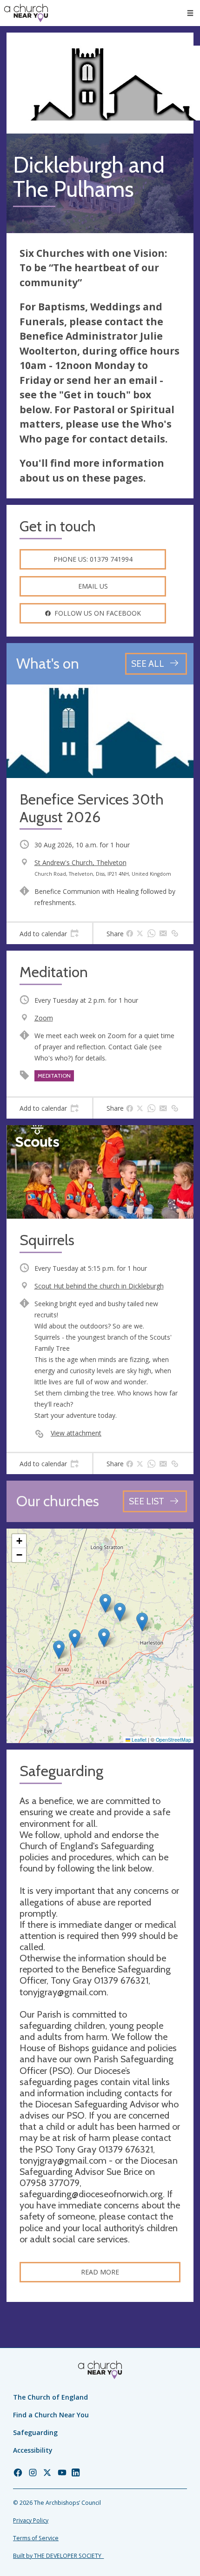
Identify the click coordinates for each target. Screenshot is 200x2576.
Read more (100, 2272)
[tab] (49, 933)
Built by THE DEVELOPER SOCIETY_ (58, 2556)
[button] (190, 13)
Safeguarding (35, 2432)
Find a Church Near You (51, 2415)
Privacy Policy (31, 2520)
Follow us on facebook (98, 613)
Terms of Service (36, 2538)
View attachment (76, 1433)
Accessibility (33, 2450)
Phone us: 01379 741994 (93, 559)
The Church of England (50, 2397)
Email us (93, 586)
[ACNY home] (26, 13)
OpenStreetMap (173, 1740)
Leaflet (138, 1740)
